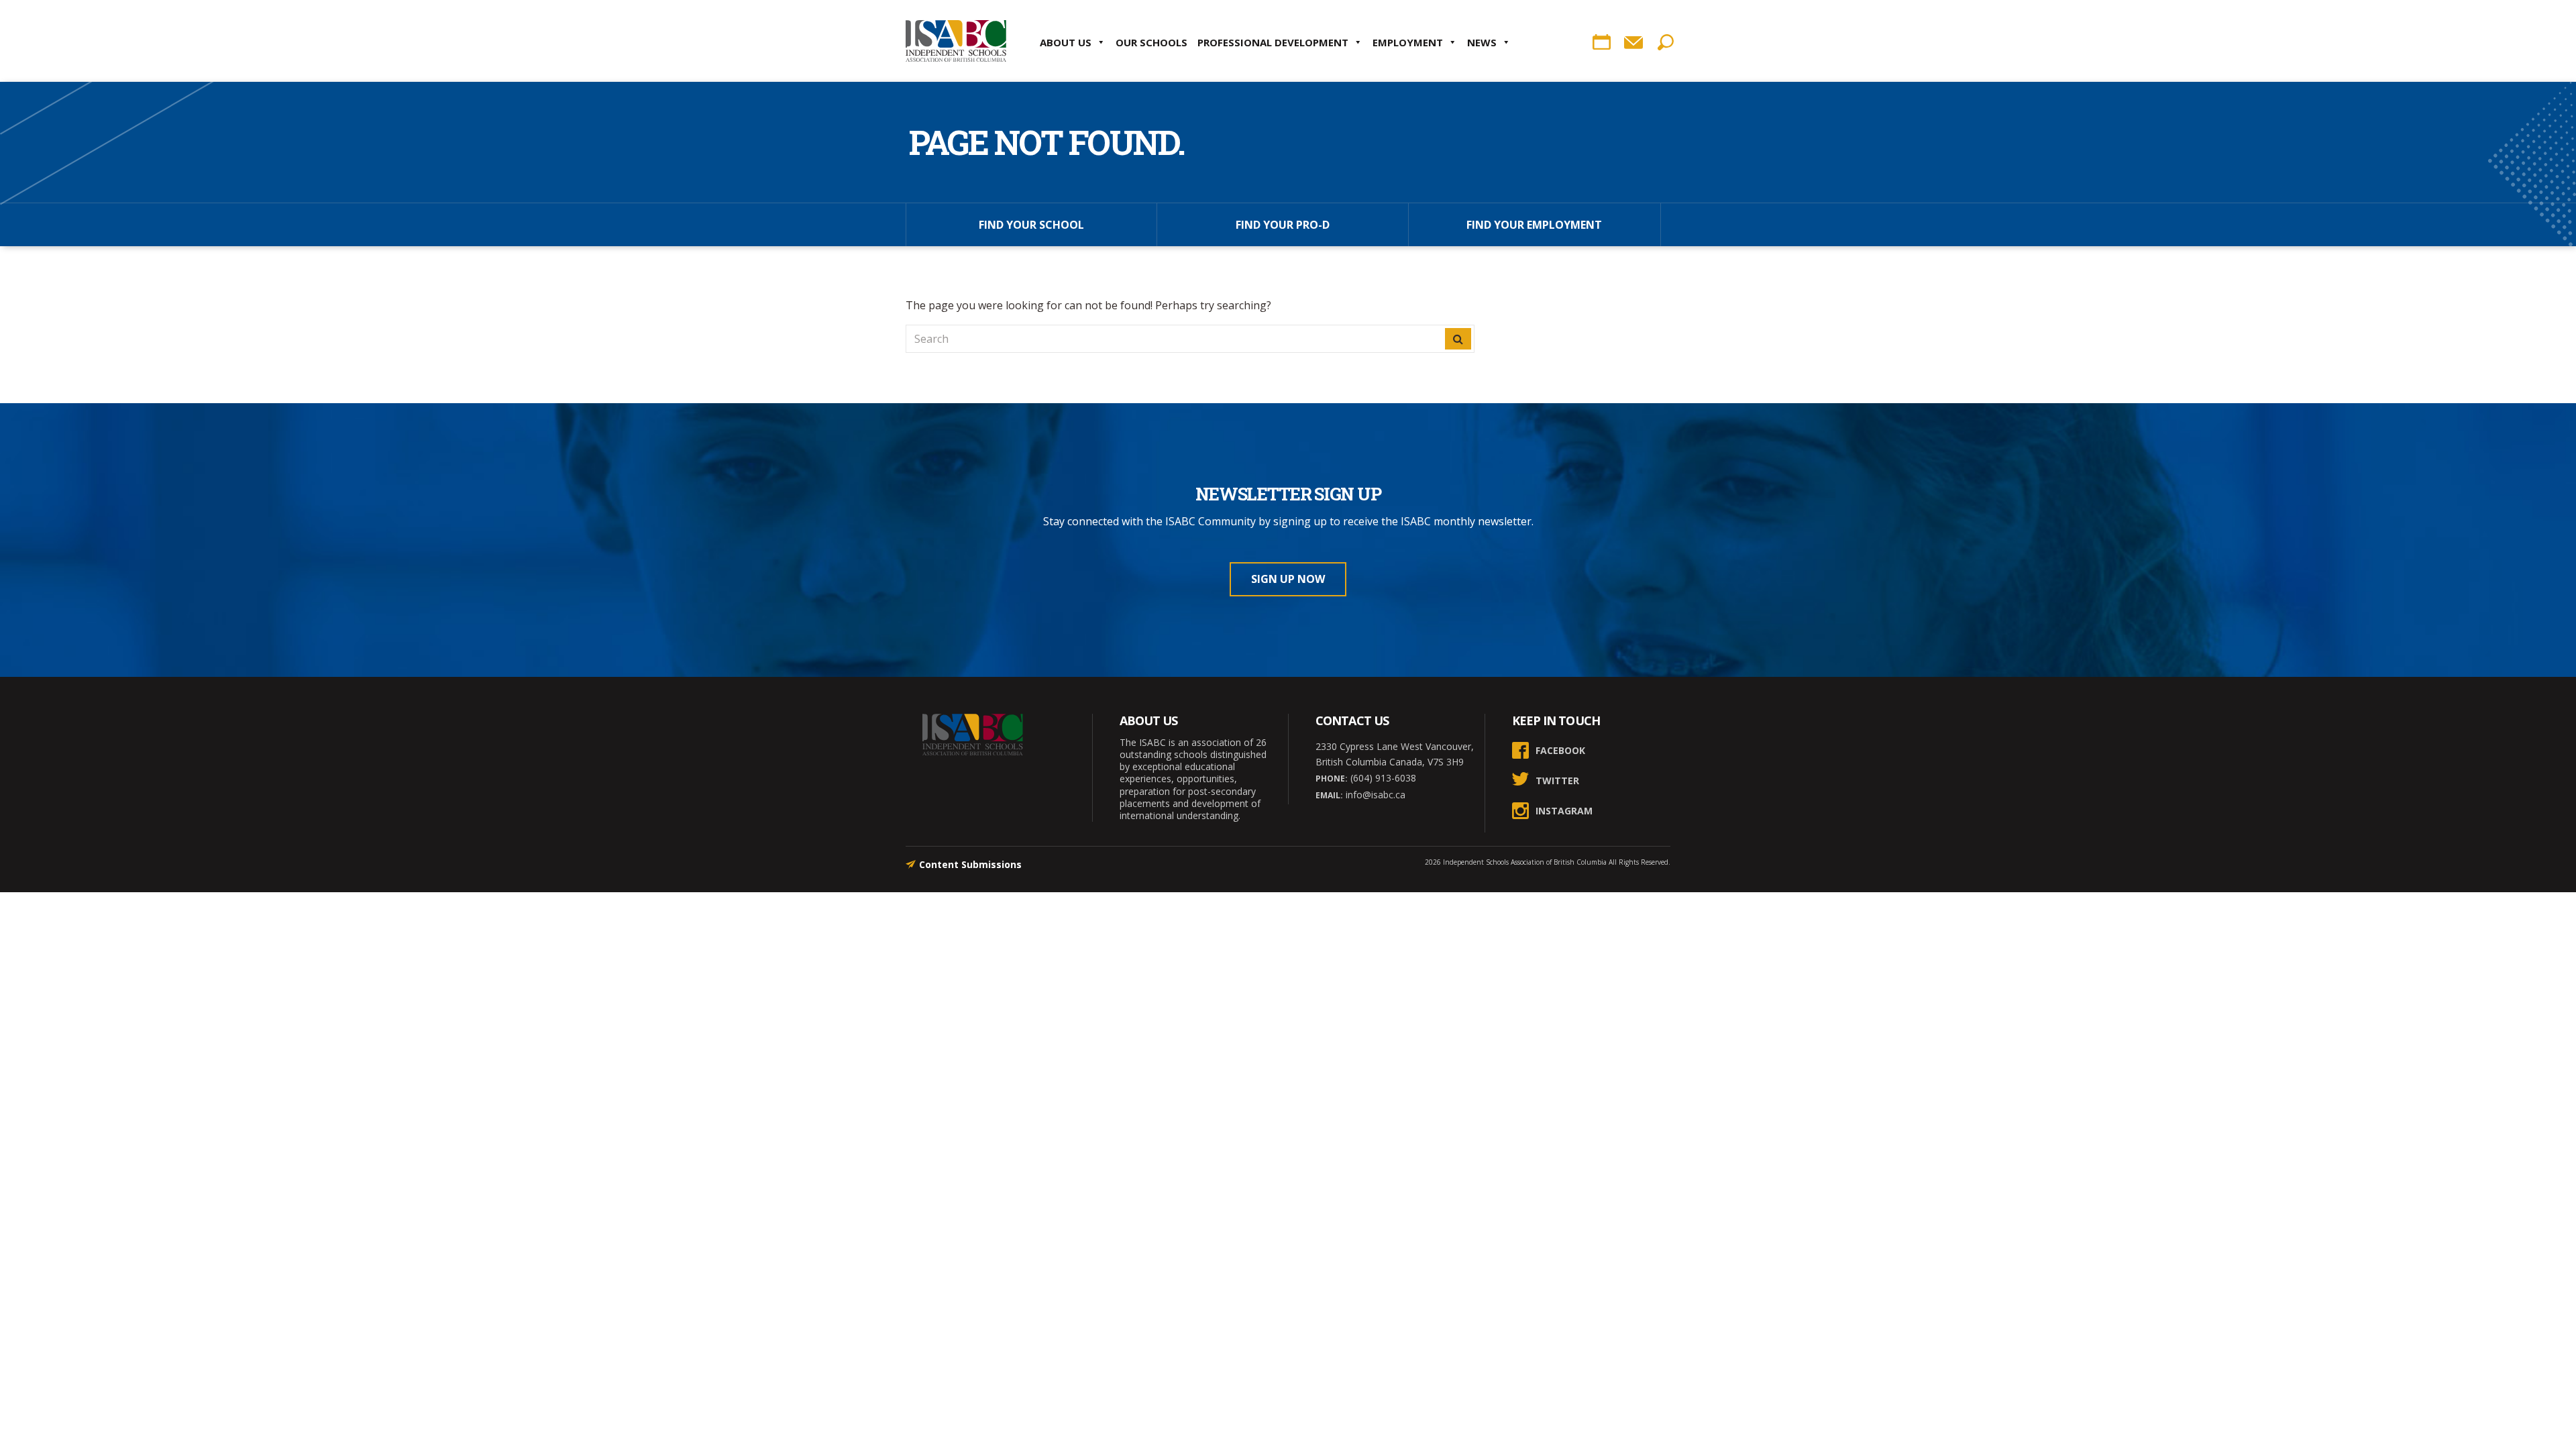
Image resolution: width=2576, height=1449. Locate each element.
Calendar (1601, 42)
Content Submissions (970, 864)
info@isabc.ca (1374, 795)
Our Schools (1151, 42)
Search (1666, 42)
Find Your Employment (1534, 225)
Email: (1329, 795)
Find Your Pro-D (1283, 225)
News (1482, 42)
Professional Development (1273, 42)
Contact (1633, 42)
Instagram (1564, 811)
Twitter (1557, 781)
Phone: (1332, 779)
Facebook (1560, 750)
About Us (1066, 42)
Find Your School (1031, 225)
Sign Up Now (1288, 579)
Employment (1408, 42)
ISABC (956, 41)
